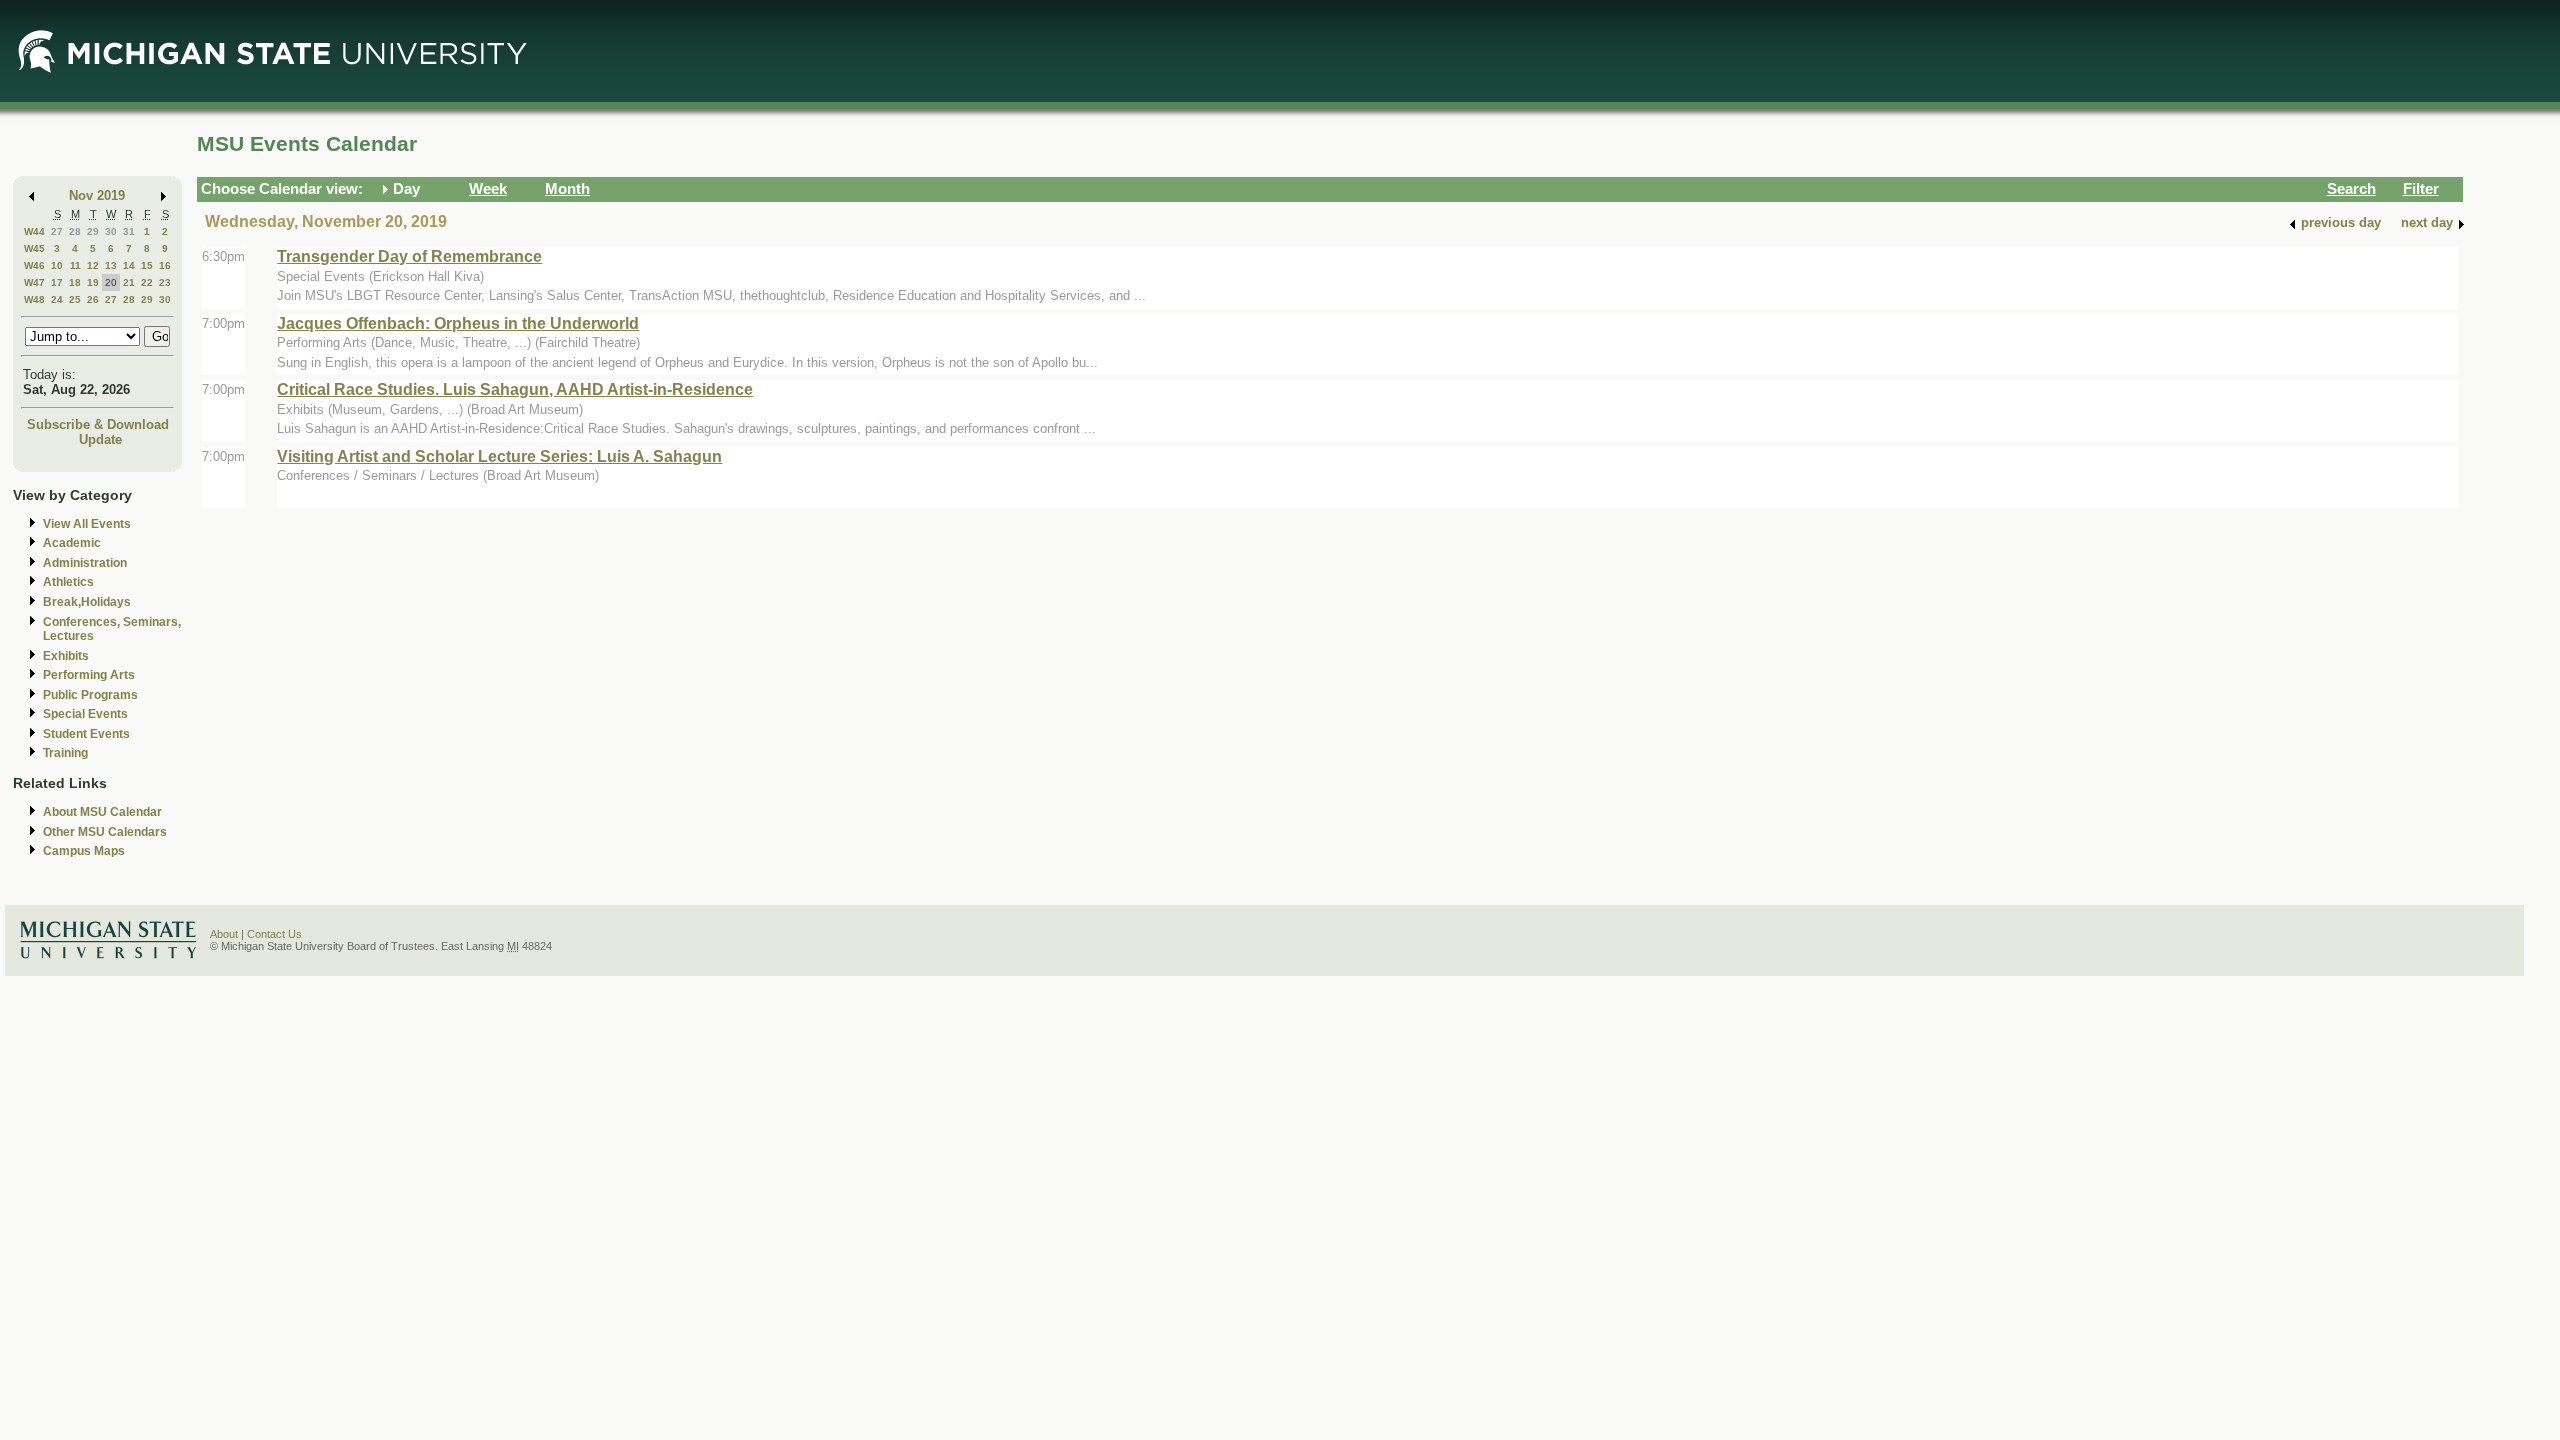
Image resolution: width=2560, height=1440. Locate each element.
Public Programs (90, 695)
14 (129, 265)
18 (75, 282)
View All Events (87, 524)
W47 (34, 282)
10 (57, 265)
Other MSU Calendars (105, 832)
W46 (34, 265)
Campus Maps (84, 851)
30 (111, 231)
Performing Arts (89, 675)
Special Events (85, 714)
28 (75, 231)
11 (75, 265)
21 (129, 282)
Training (65, 753)
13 (111, 265)
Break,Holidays (87, 602)
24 (57, 299)
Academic (72, 543)
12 (93, 265)
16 (165, 265)
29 (93, 231)
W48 (34, 299)
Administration (85, 563)
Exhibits (66, 656)
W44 (34, 231)
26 (93, 299)
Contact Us (274, 934)
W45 (34, 248)
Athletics (68, 582)
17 (57, 282)
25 (75, 299)
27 (57, 231)
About (224, 934)
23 (165, 282)
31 (129, 231)
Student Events (86, 734)
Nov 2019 (97, 195)
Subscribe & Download (98, 424)
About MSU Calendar (102, 812)
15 (147, 265)
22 (147, 282)
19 (93, 282)
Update (100, 439)
